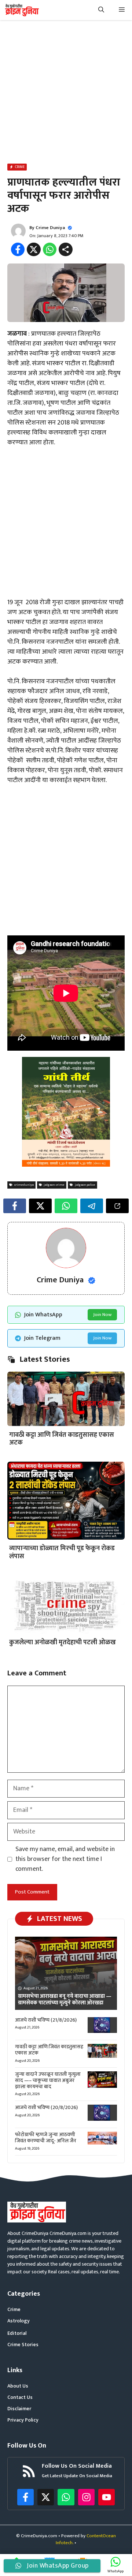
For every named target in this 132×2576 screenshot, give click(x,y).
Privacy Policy (23, 2420)
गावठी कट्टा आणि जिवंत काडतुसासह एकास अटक (62, 1439)
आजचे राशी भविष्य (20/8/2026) (46, 2107)
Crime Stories (23, 2345)
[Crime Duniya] (21, 10)
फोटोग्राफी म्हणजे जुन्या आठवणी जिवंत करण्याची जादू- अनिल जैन (46, 2138)
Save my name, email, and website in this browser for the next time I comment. (65, 1859)
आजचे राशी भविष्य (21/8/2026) (46, 2020)
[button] (101, 10)
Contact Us (20, 2397)
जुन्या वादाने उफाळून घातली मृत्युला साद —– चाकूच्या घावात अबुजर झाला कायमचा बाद (48, 2080)
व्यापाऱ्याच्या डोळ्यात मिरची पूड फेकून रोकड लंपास (62, 1552)
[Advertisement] (66, 93)
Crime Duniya (50, 228)
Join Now (102, 1315)
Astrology (19, 2321)
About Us (18, 2386)
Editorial (17, 2333)
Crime (14, 2309)
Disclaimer (19, 2409)
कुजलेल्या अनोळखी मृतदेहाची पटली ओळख (63, 1642)
